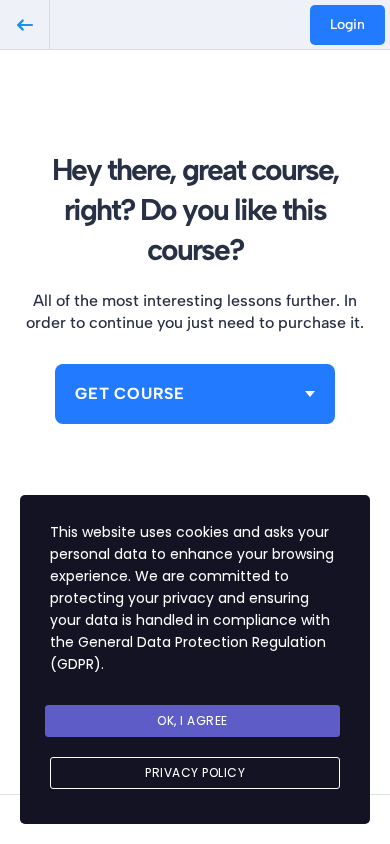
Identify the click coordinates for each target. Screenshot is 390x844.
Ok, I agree (192, 720)
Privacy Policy (195, 772)
